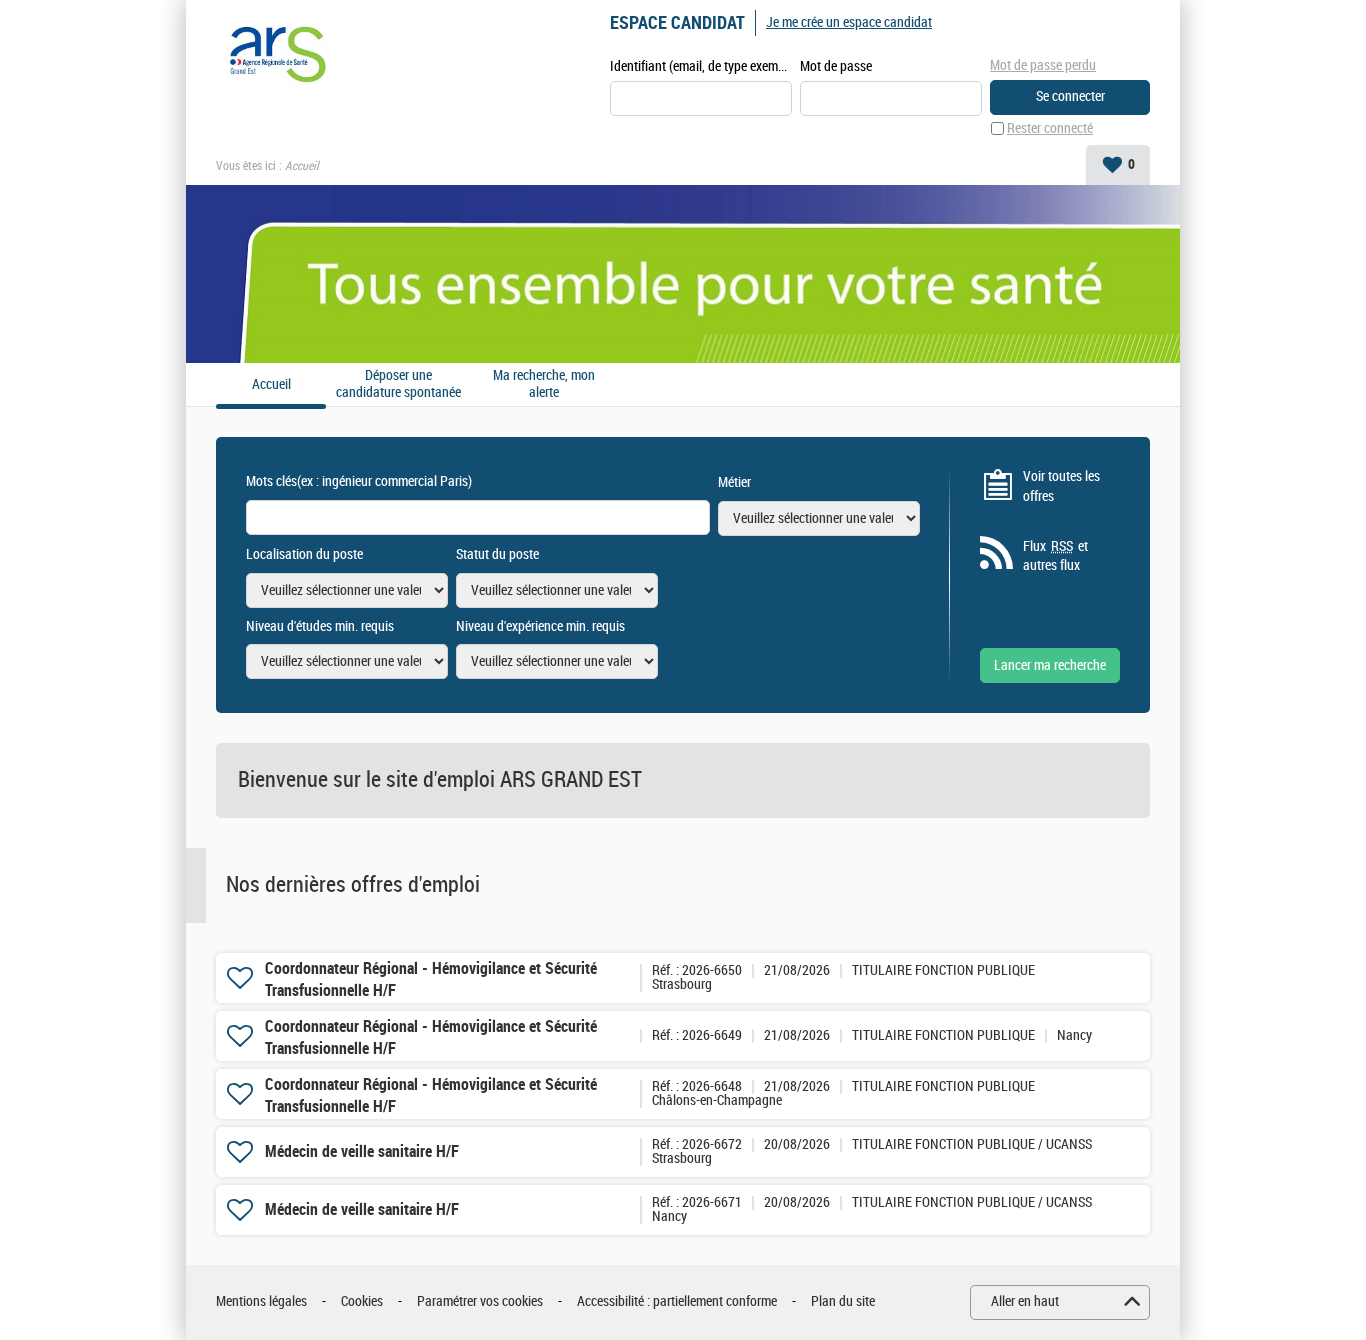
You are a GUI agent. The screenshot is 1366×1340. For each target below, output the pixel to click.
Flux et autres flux (1055, 556)
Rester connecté (1050, 128)
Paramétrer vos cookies (480, 1301)
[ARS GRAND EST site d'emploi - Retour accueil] (275, 52)
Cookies (362, 1301)
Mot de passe (836, 66)
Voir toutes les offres (1061, 486)
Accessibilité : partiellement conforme (677, 1301)
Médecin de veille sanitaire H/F (362, 1151)
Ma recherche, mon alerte (544, 384)
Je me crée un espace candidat (849, 22)
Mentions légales (261, 1301)
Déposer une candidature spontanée (398, 384)
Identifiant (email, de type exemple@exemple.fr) (701, 66)
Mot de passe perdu (1043, 65)
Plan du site (843, 1301)
